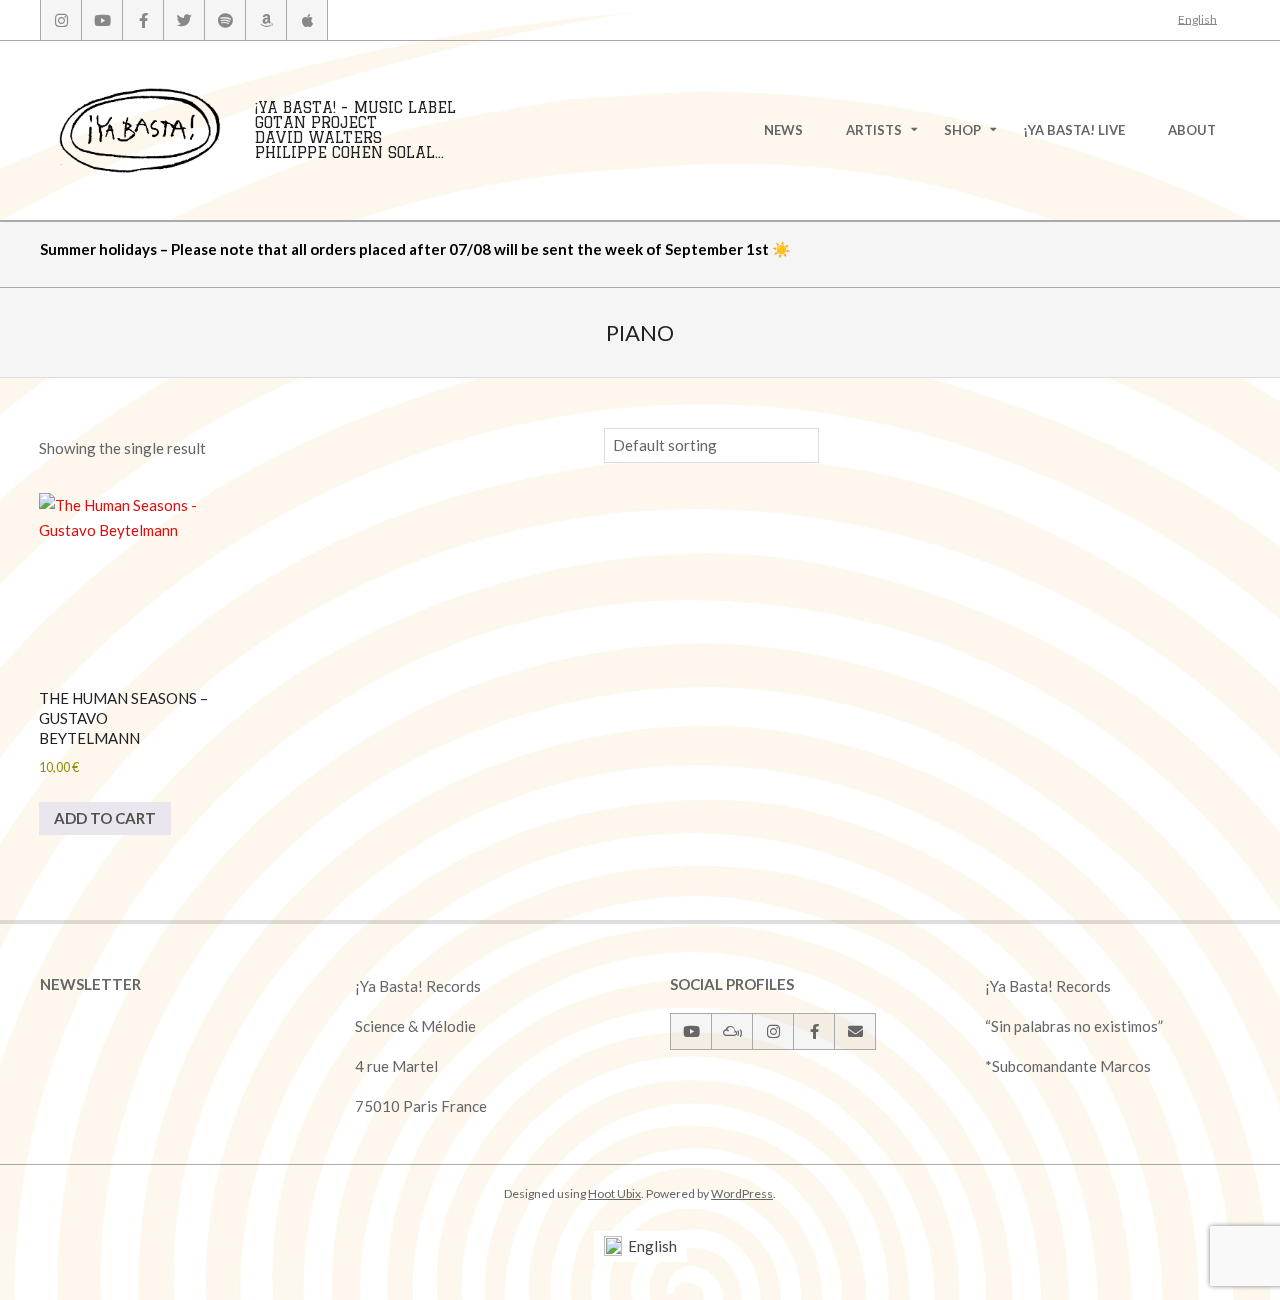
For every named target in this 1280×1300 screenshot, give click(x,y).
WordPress (742, 1193)
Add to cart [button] (105, 818)
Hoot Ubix (614, 1193)
